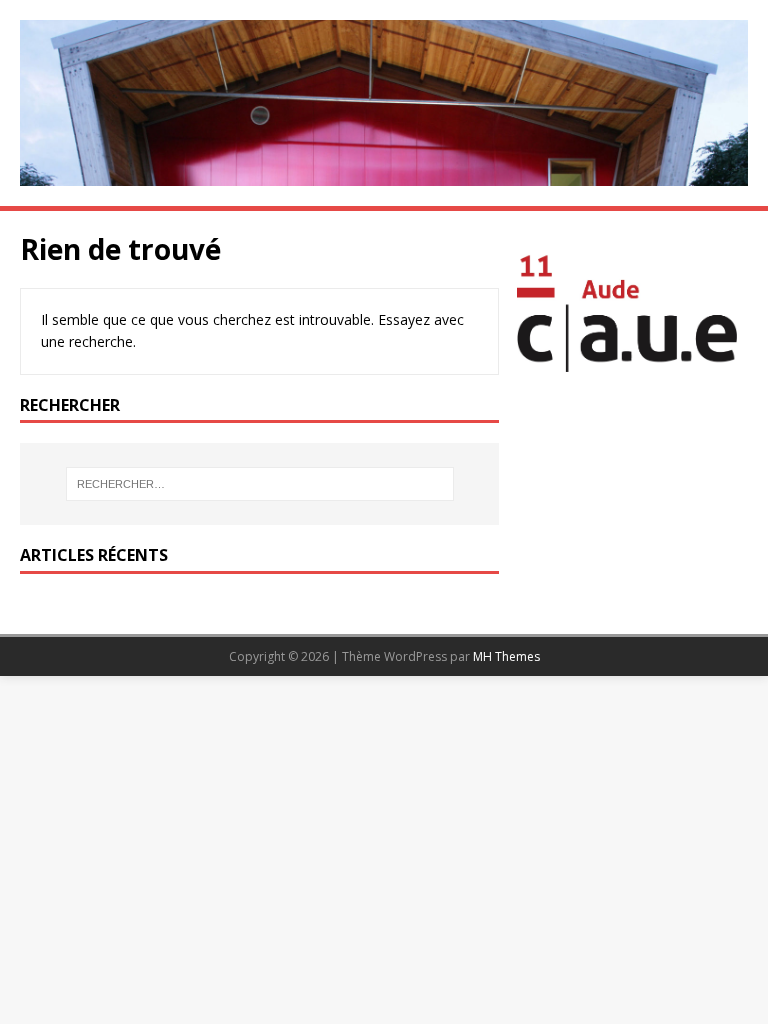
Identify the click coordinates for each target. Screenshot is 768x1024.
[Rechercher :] (259, 484)
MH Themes (506, 656)
